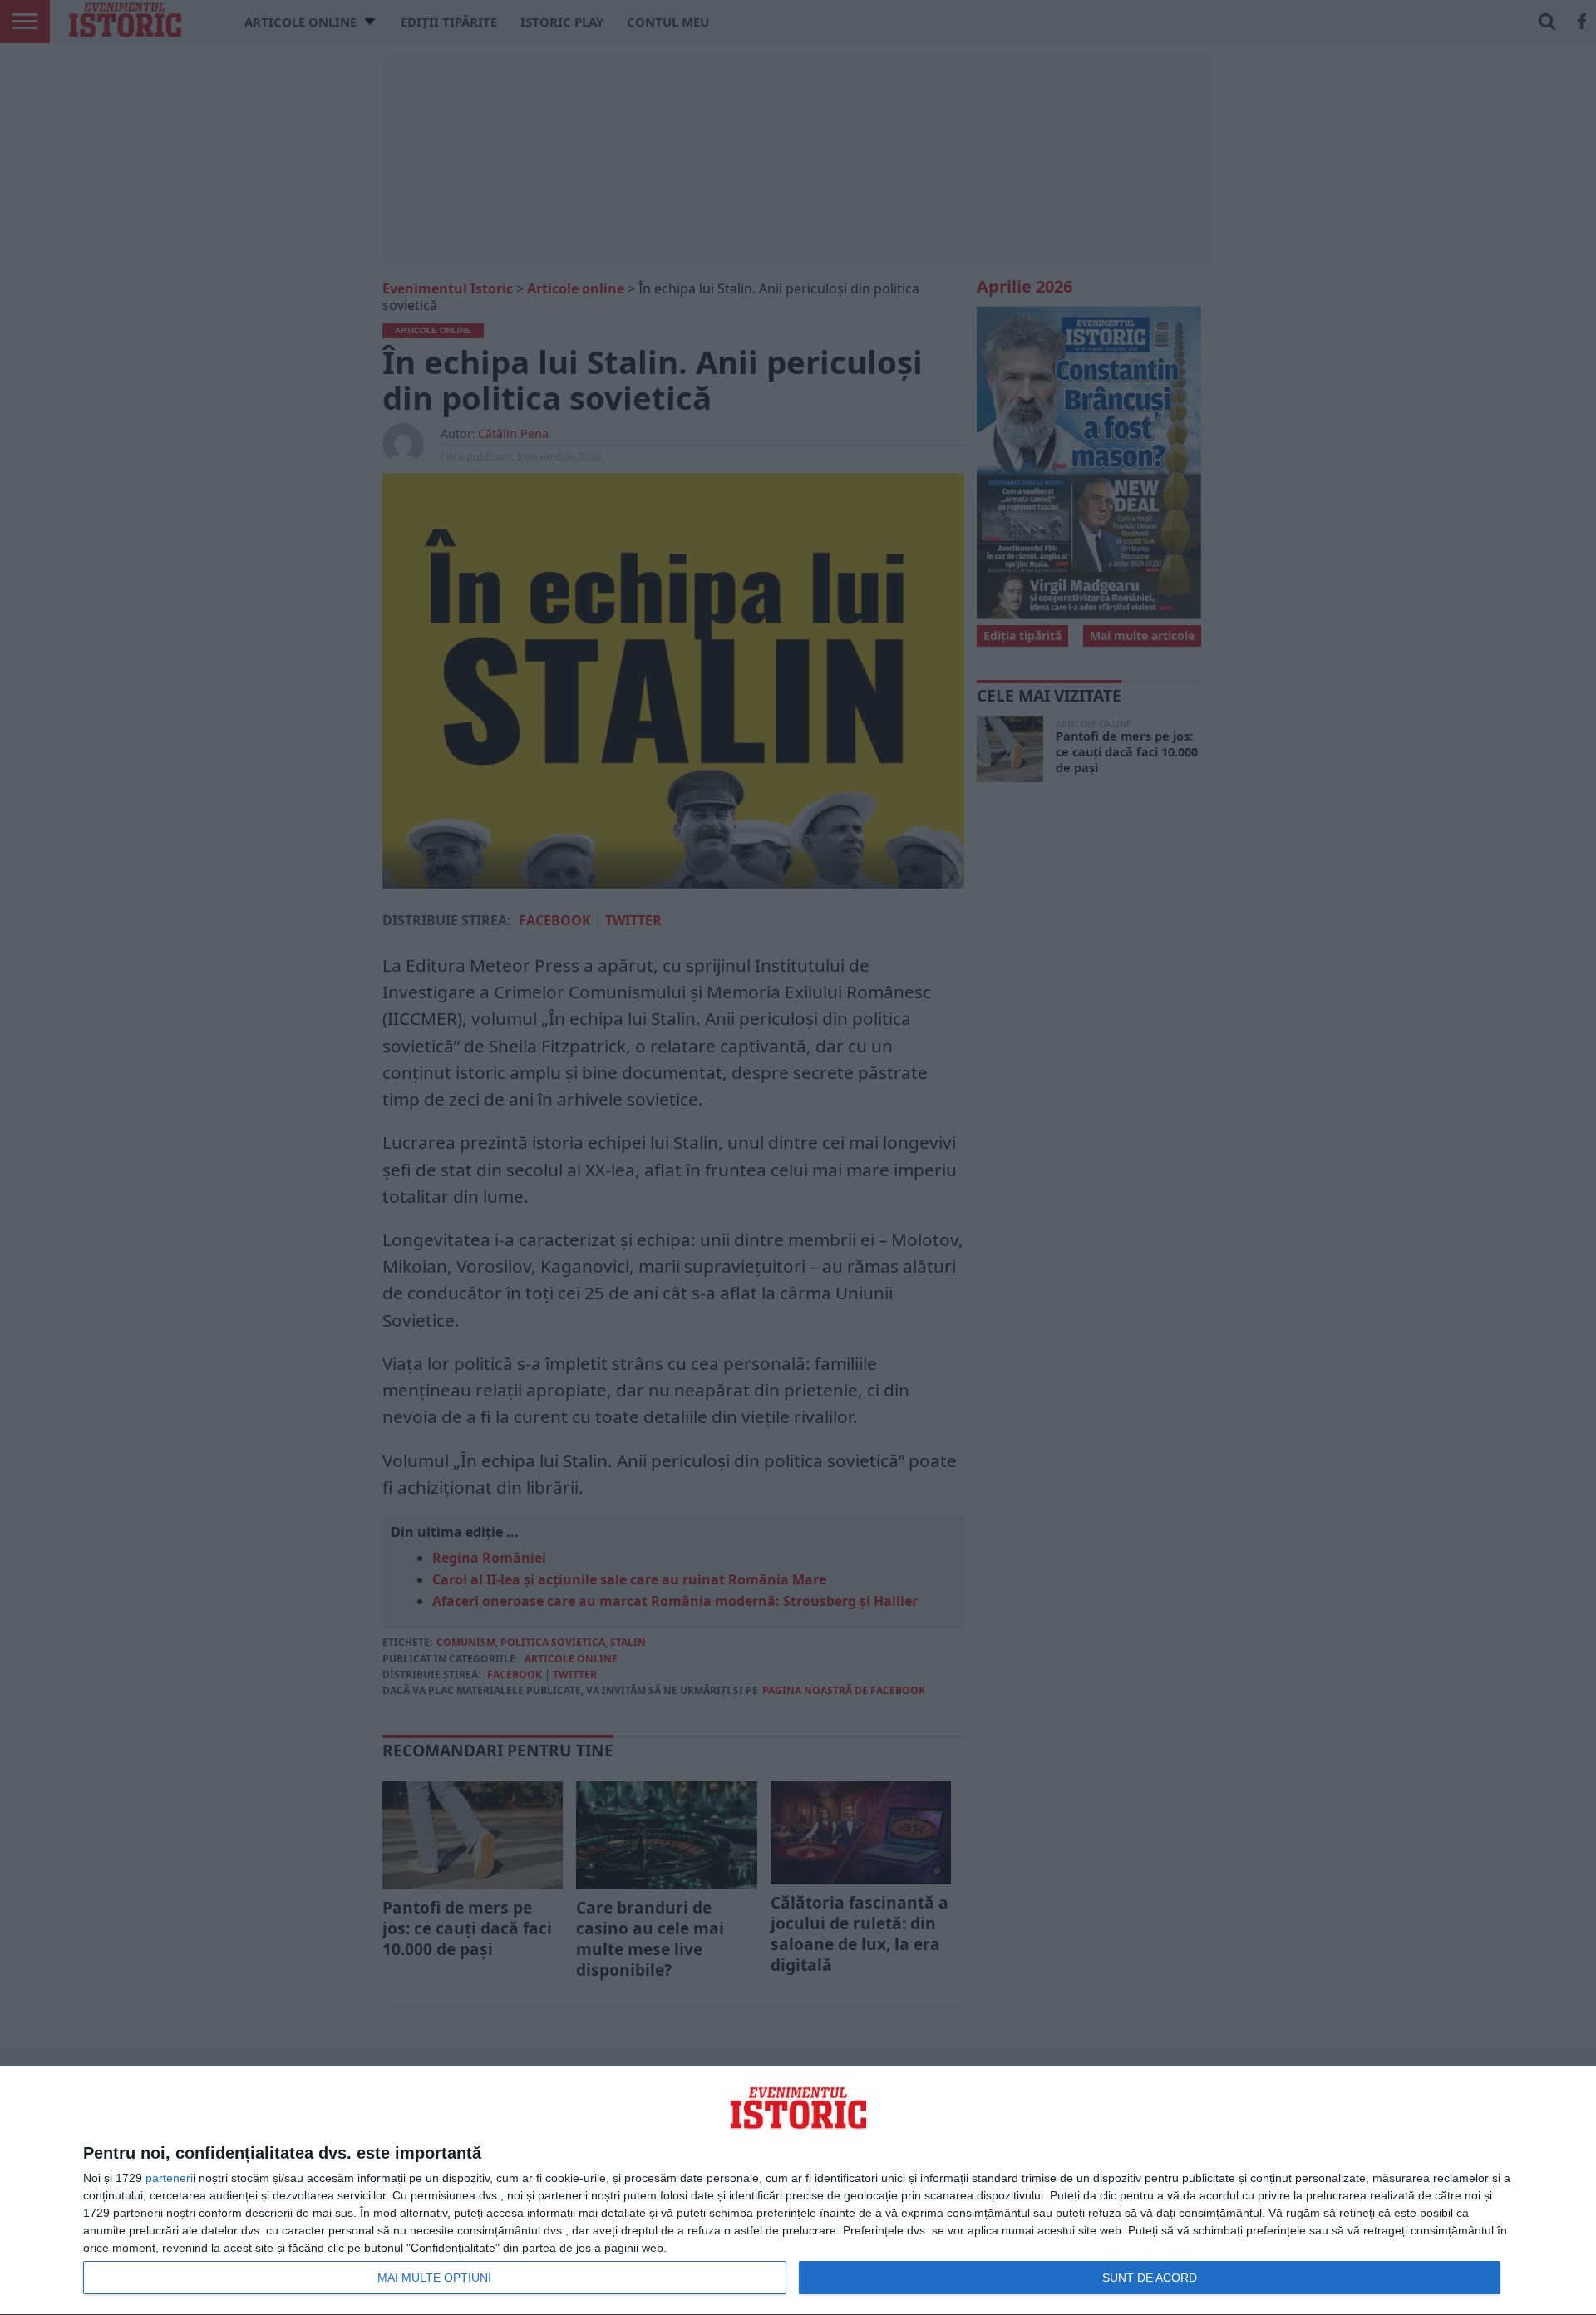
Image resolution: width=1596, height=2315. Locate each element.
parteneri (169, 2178)
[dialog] (798, 2191)
